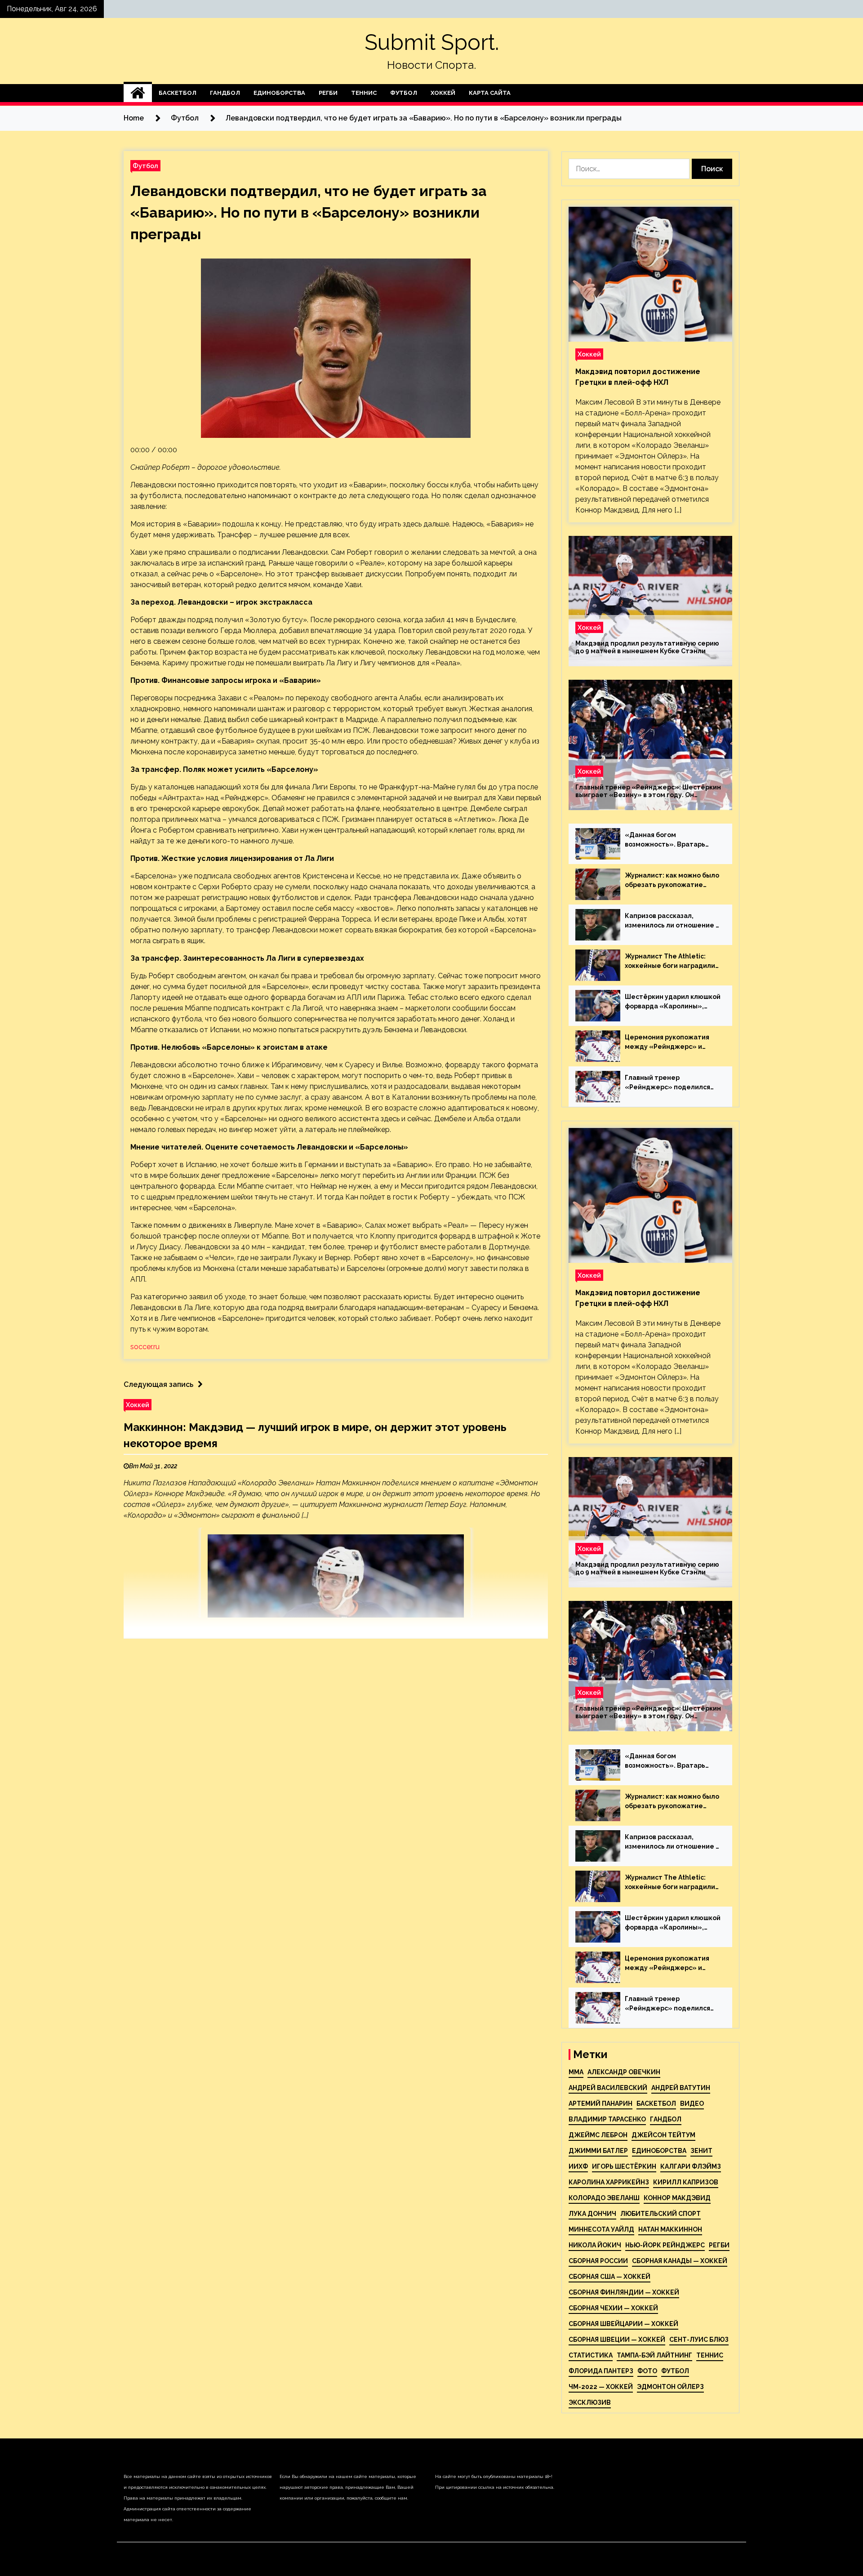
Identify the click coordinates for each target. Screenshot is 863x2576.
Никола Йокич (595, 2245)
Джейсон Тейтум (663, 2135)
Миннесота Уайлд (601, 2229)
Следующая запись (158, 1384)
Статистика (591, 2355)
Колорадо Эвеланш (604, 2198)
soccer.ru (145, 1347)
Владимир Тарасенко (607, 2119)
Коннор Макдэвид (677, 2198)
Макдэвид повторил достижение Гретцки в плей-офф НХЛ (638, 377)
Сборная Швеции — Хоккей (617, 2340)
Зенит (701, 2151)
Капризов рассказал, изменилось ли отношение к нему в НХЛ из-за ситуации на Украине (672, 921)
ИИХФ (578, 2166)
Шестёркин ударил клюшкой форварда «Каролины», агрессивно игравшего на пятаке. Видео (673, 1002)
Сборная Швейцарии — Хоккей (623, 2324)
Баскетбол (178, 93)
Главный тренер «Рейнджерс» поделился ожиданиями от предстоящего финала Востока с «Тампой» (667, 1083)
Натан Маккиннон (670, 2229)
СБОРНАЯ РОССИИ (598, 2261)
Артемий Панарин (601, 2104)
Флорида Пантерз (601, 2371)
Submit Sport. (432, 42)
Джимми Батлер (598, 2151)
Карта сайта (490, 93)
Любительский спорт (661, 2214)
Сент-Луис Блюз (699, 2340)
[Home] (138, 93)
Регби (328, 93)
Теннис (364, 93)
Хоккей (443, 93)
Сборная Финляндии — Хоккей (624, 2292)
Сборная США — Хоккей (609, 2277)
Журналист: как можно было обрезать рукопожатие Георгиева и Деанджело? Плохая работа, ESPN (672, 881)
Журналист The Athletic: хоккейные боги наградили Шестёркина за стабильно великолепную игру (670, 962)
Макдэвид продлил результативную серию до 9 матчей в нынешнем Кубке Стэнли (647, 647)
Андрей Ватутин (681, 2088)
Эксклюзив (590, 2402)
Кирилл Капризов (686, 2182)
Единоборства (279, 93)
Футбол (404, 93)
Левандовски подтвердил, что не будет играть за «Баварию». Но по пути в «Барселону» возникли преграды (309, 212)
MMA (576, 2072)
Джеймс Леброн (598, 2135)
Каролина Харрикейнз (609, 2182)
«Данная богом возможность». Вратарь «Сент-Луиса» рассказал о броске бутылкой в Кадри (670, 840)
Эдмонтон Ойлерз (670, 2387)
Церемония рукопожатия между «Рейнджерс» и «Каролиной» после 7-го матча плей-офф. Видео (667, 1043)
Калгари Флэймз (691, 2166)
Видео (692, 2104)
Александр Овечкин (624, 2072)
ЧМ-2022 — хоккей (601, 2387)
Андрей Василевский (608, 2088)
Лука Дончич (592, 2214)
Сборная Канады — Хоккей (680, 2261)
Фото (647, 2371)
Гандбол (225, 93)
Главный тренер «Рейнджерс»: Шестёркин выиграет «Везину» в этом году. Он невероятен (648, 791)
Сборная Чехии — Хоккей (613, 2308)
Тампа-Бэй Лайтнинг (654, 2355)
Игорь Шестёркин (624, 2166)
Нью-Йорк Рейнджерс (665, 2245)
